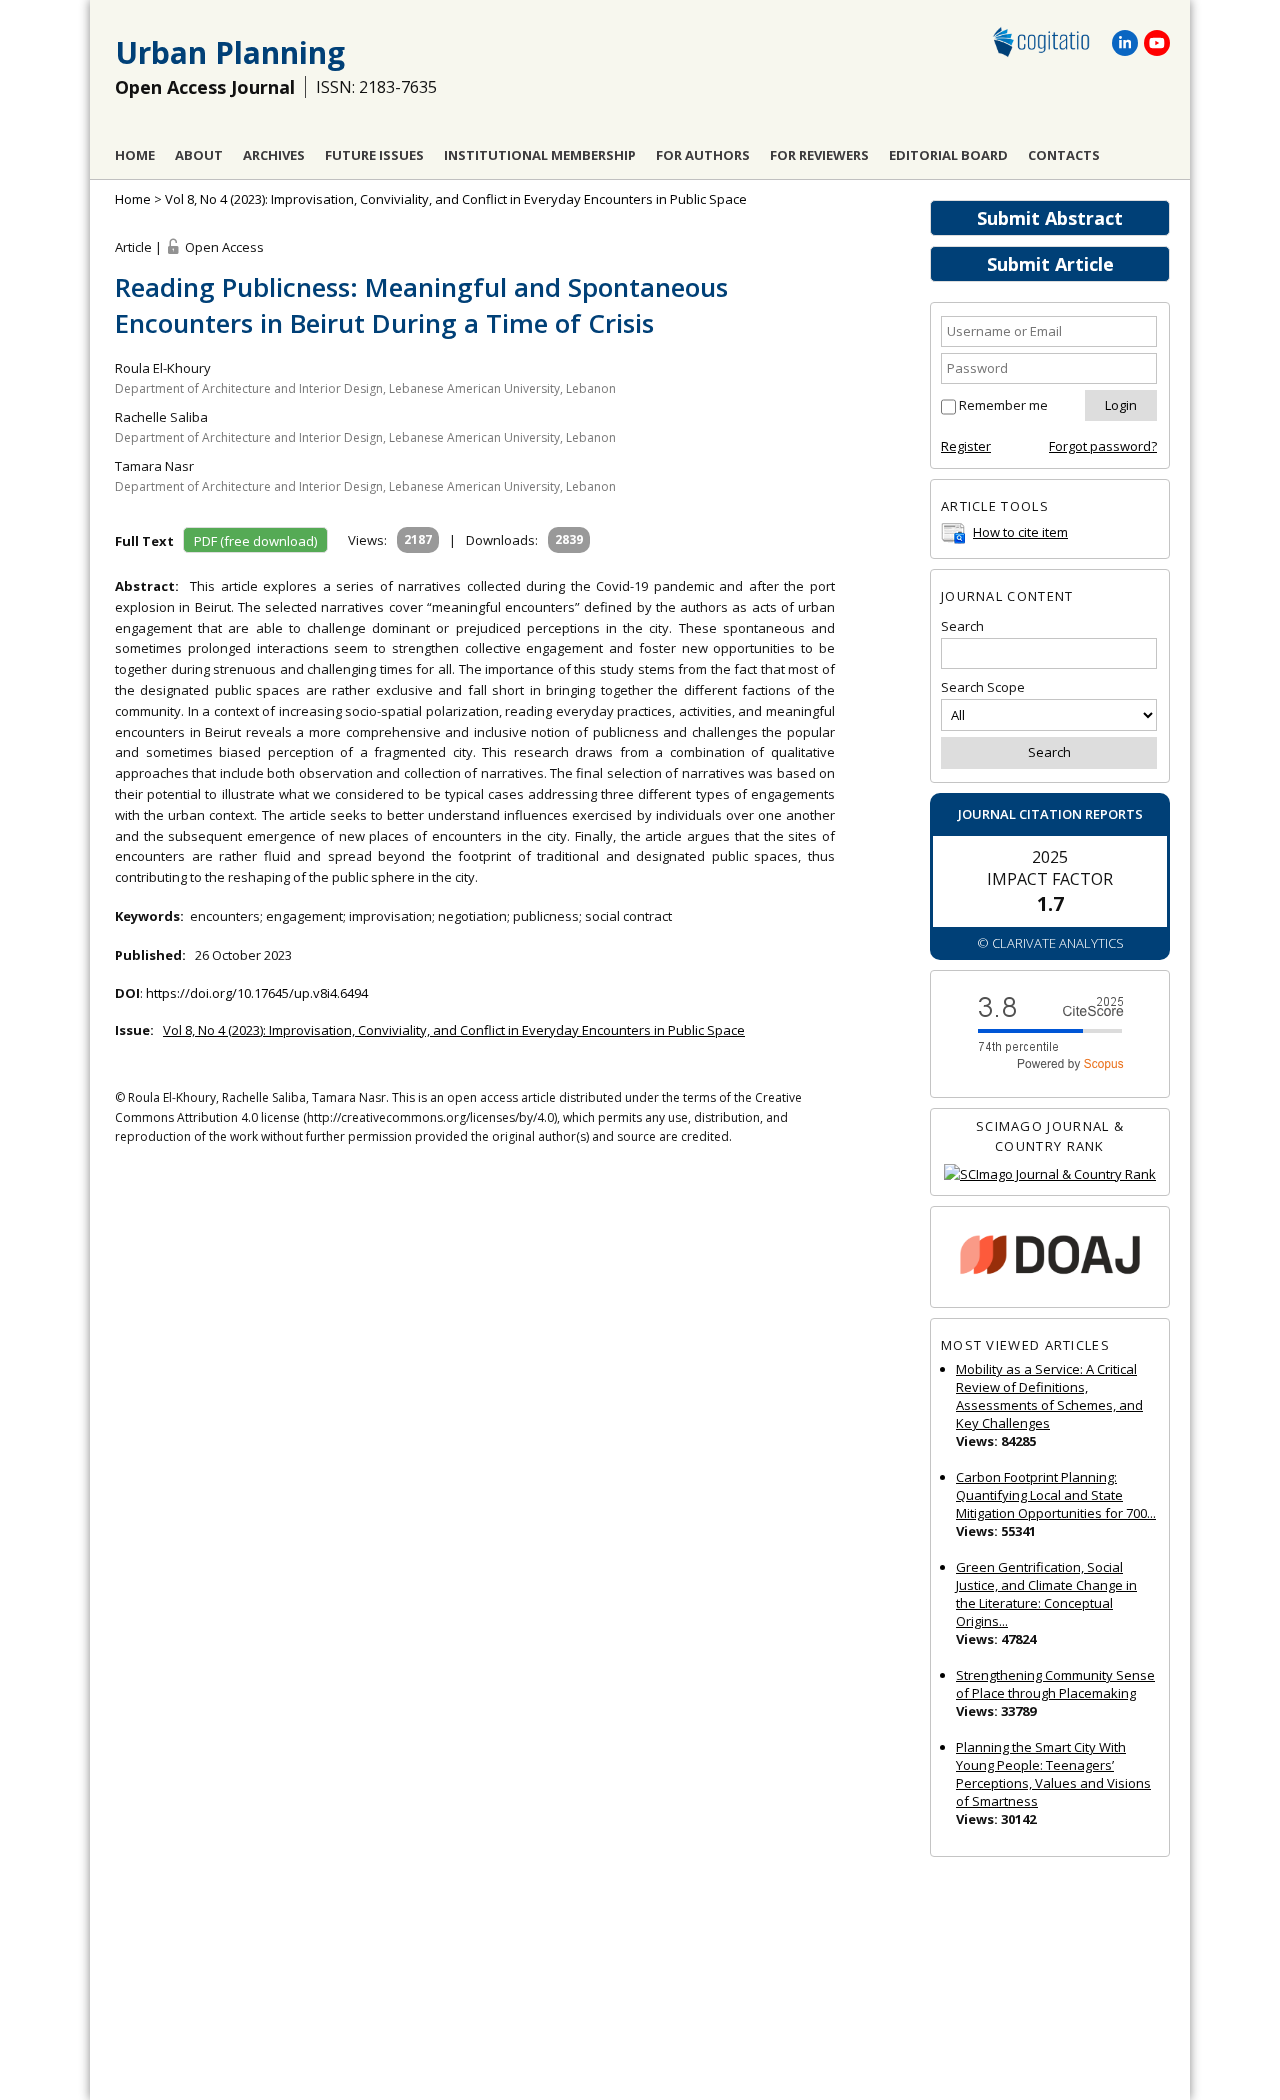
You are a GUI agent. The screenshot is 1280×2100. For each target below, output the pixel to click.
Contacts (1064, 155)
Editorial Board (948, 155)
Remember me (1003, 405)
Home (135, 155)
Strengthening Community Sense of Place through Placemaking (1055, 1684)
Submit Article (1050, 264)
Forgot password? (1103, 446)
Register (966, 446)
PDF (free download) (255, 541)
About (199, 155)
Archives (274, 155)
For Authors (703, 155)
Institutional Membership (540, 155)
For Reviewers (819, 155)
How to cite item (1020, 532)
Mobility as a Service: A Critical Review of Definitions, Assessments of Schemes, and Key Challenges (1049, 1396)
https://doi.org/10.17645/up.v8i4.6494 (257, 993)
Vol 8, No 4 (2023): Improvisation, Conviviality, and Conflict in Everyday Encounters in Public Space (456, 199)
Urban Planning (230, 52)
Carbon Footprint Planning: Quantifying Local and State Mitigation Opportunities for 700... (1056, 1495)
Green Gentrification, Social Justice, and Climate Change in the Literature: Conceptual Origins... (1046, 1594)
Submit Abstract (1050, 218)
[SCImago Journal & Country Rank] (1050, 1174)
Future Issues (374, 155)
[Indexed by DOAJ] (1050, 1257)
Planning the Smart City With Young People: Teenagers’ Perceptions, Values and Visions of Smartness (1053, 1774)
